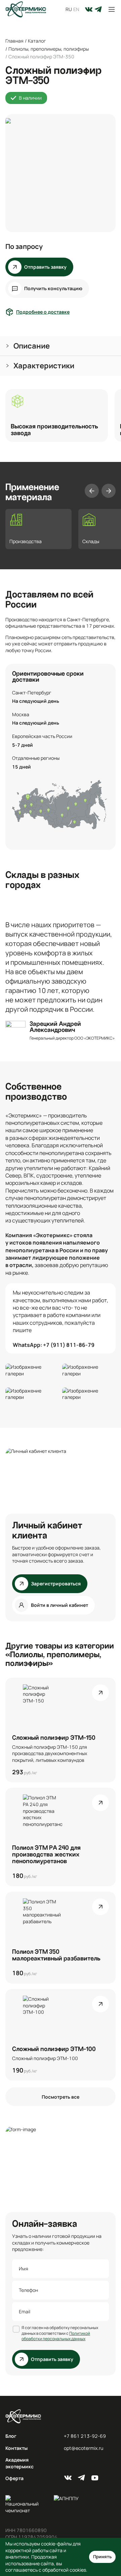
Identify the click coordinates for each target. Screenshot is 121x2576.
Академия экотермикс (19, 2463)
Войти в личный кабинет (59, 1605)
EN (76, 9)
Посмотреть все (61, 2097)
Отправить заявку (45, 267)
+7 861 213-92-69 (85, 2436)
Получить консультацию (53, 288)
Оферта (14, 2478)
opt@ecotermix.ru (84, 2448)
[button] (61, 346)
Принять (102, 2557)
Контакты (16, 2448)
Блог (11, 2436)
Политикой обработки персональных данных (56, 2336)
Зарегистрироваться (56, 1584)
